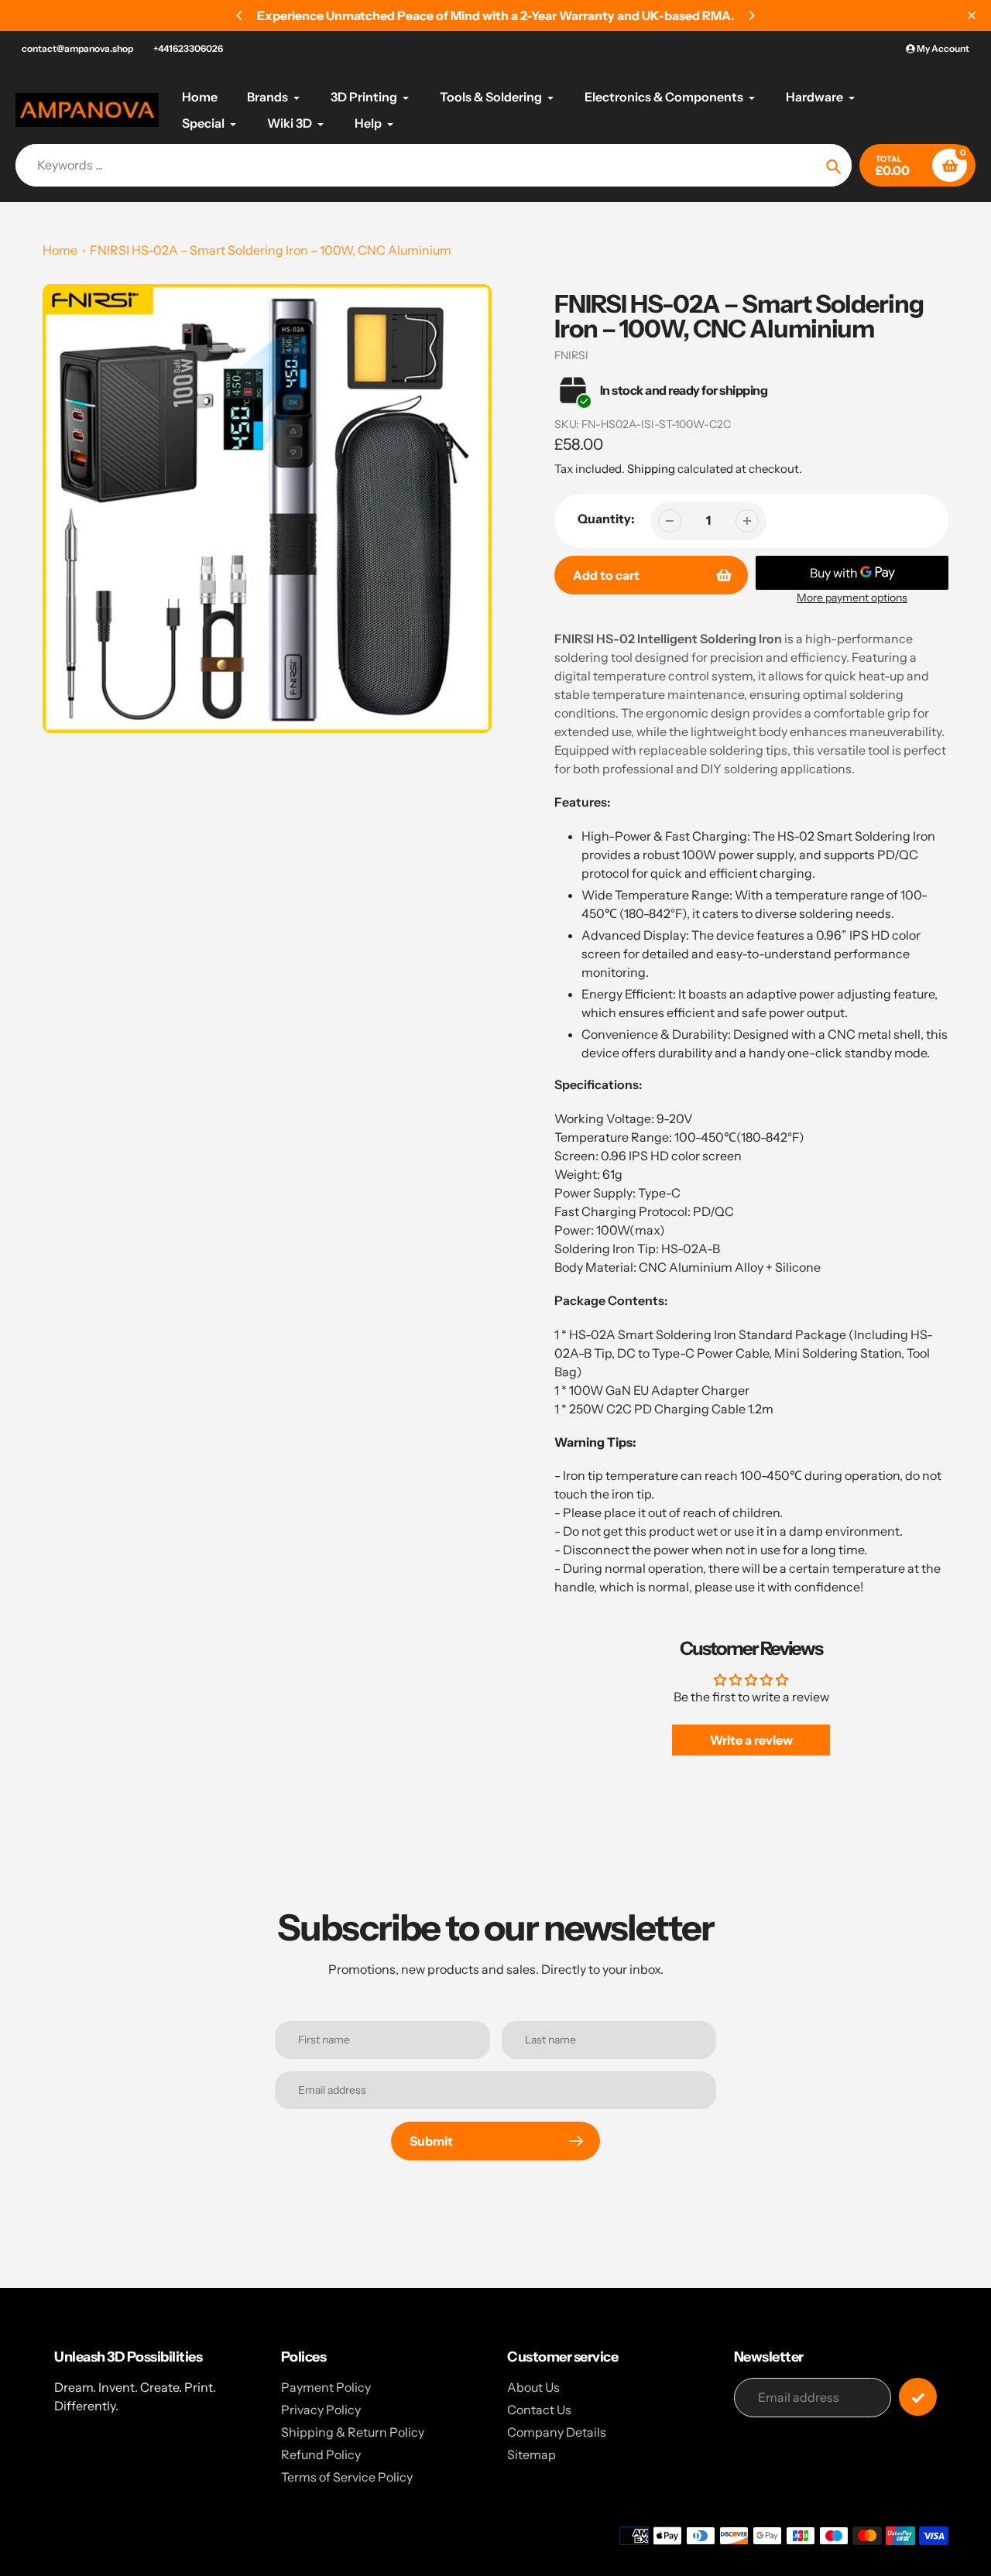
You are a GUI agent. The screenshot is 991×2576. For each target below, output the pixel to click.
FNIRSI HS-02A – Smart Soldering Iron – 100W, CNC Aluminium (271, 250)
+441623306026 (188, 48)
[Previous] (240, 15)
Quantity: (606, 519)
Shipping (651, 469)
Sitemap (532, 2454)
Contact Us (539, 2410)
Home (60, 250)
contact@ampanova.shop (77, 48)
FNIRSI (571, 355)
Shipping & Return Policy (353, 2432)
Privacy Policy (321, 2410)
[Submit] (918, 2397)
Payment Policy (326, 2387)
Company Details (557, 2432)
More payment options (852, 598)
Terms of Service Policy (347, 2477)
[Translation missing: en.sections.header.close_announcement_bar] (972, 15)
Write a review (751, 1740)
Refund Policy (321, 2454)
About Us (533, 2387)
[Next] (751, 15)
